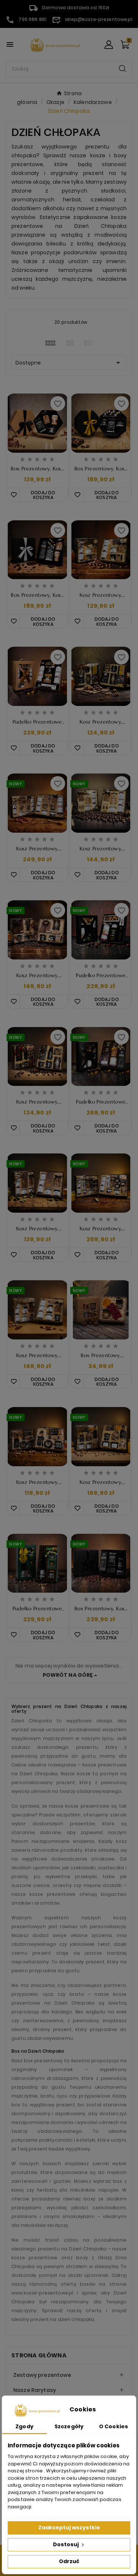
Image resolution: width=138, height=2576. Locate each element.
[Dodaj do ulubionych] (13, 1255)
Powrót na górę (68, 1675)
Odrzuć (69, 2561)
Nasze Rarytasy (35, 2390)
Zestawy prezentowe (42, 2375)
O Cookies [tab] (114, 2426)
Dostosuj (66, 2544)
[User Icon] (109, 45)
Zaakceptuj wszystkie (69, 2527)
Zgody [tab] (24, 2426)
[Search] (123, 69)
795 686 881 (32, 19)
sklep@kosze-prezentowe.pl (99, 19)
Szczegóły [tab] (69, 2426)
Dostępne (69, 363)
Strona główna (39, 2355)
